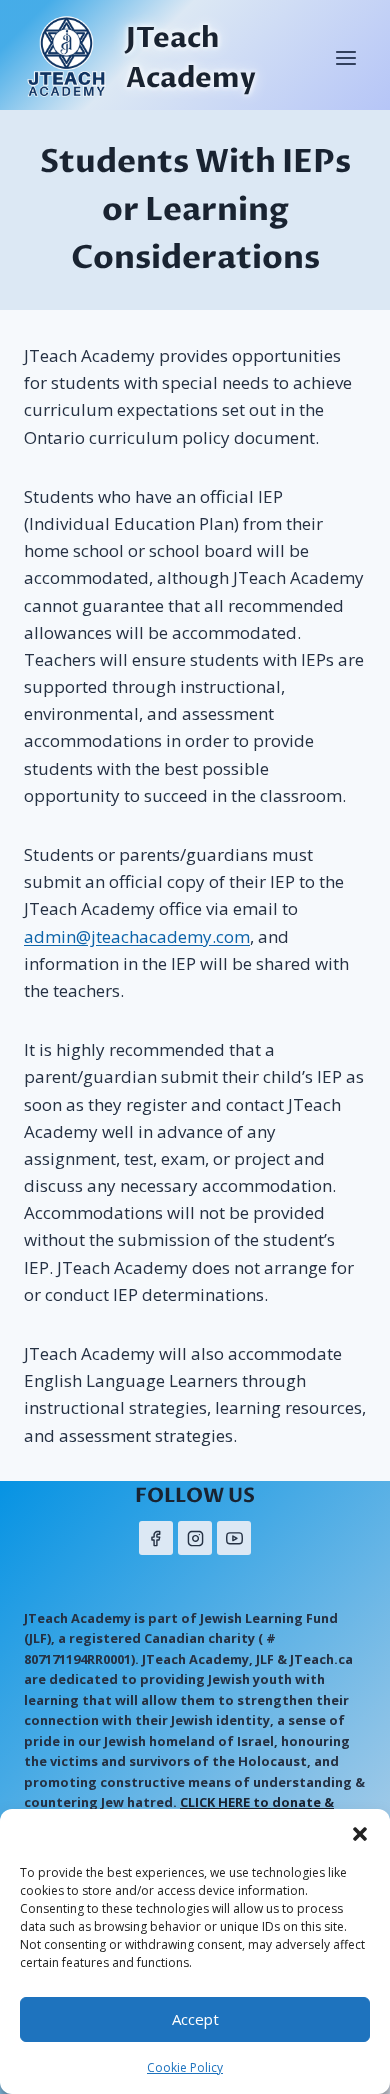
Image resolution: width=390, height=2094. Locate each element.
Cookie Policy (185, 2067)
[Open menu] (345, 57)
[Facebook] (156, 1538)
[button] (360, 1834)
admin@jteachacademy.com (137, 936)
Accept (195, 2019)
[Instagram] (195, 1538)
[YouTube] (234, 1538)
